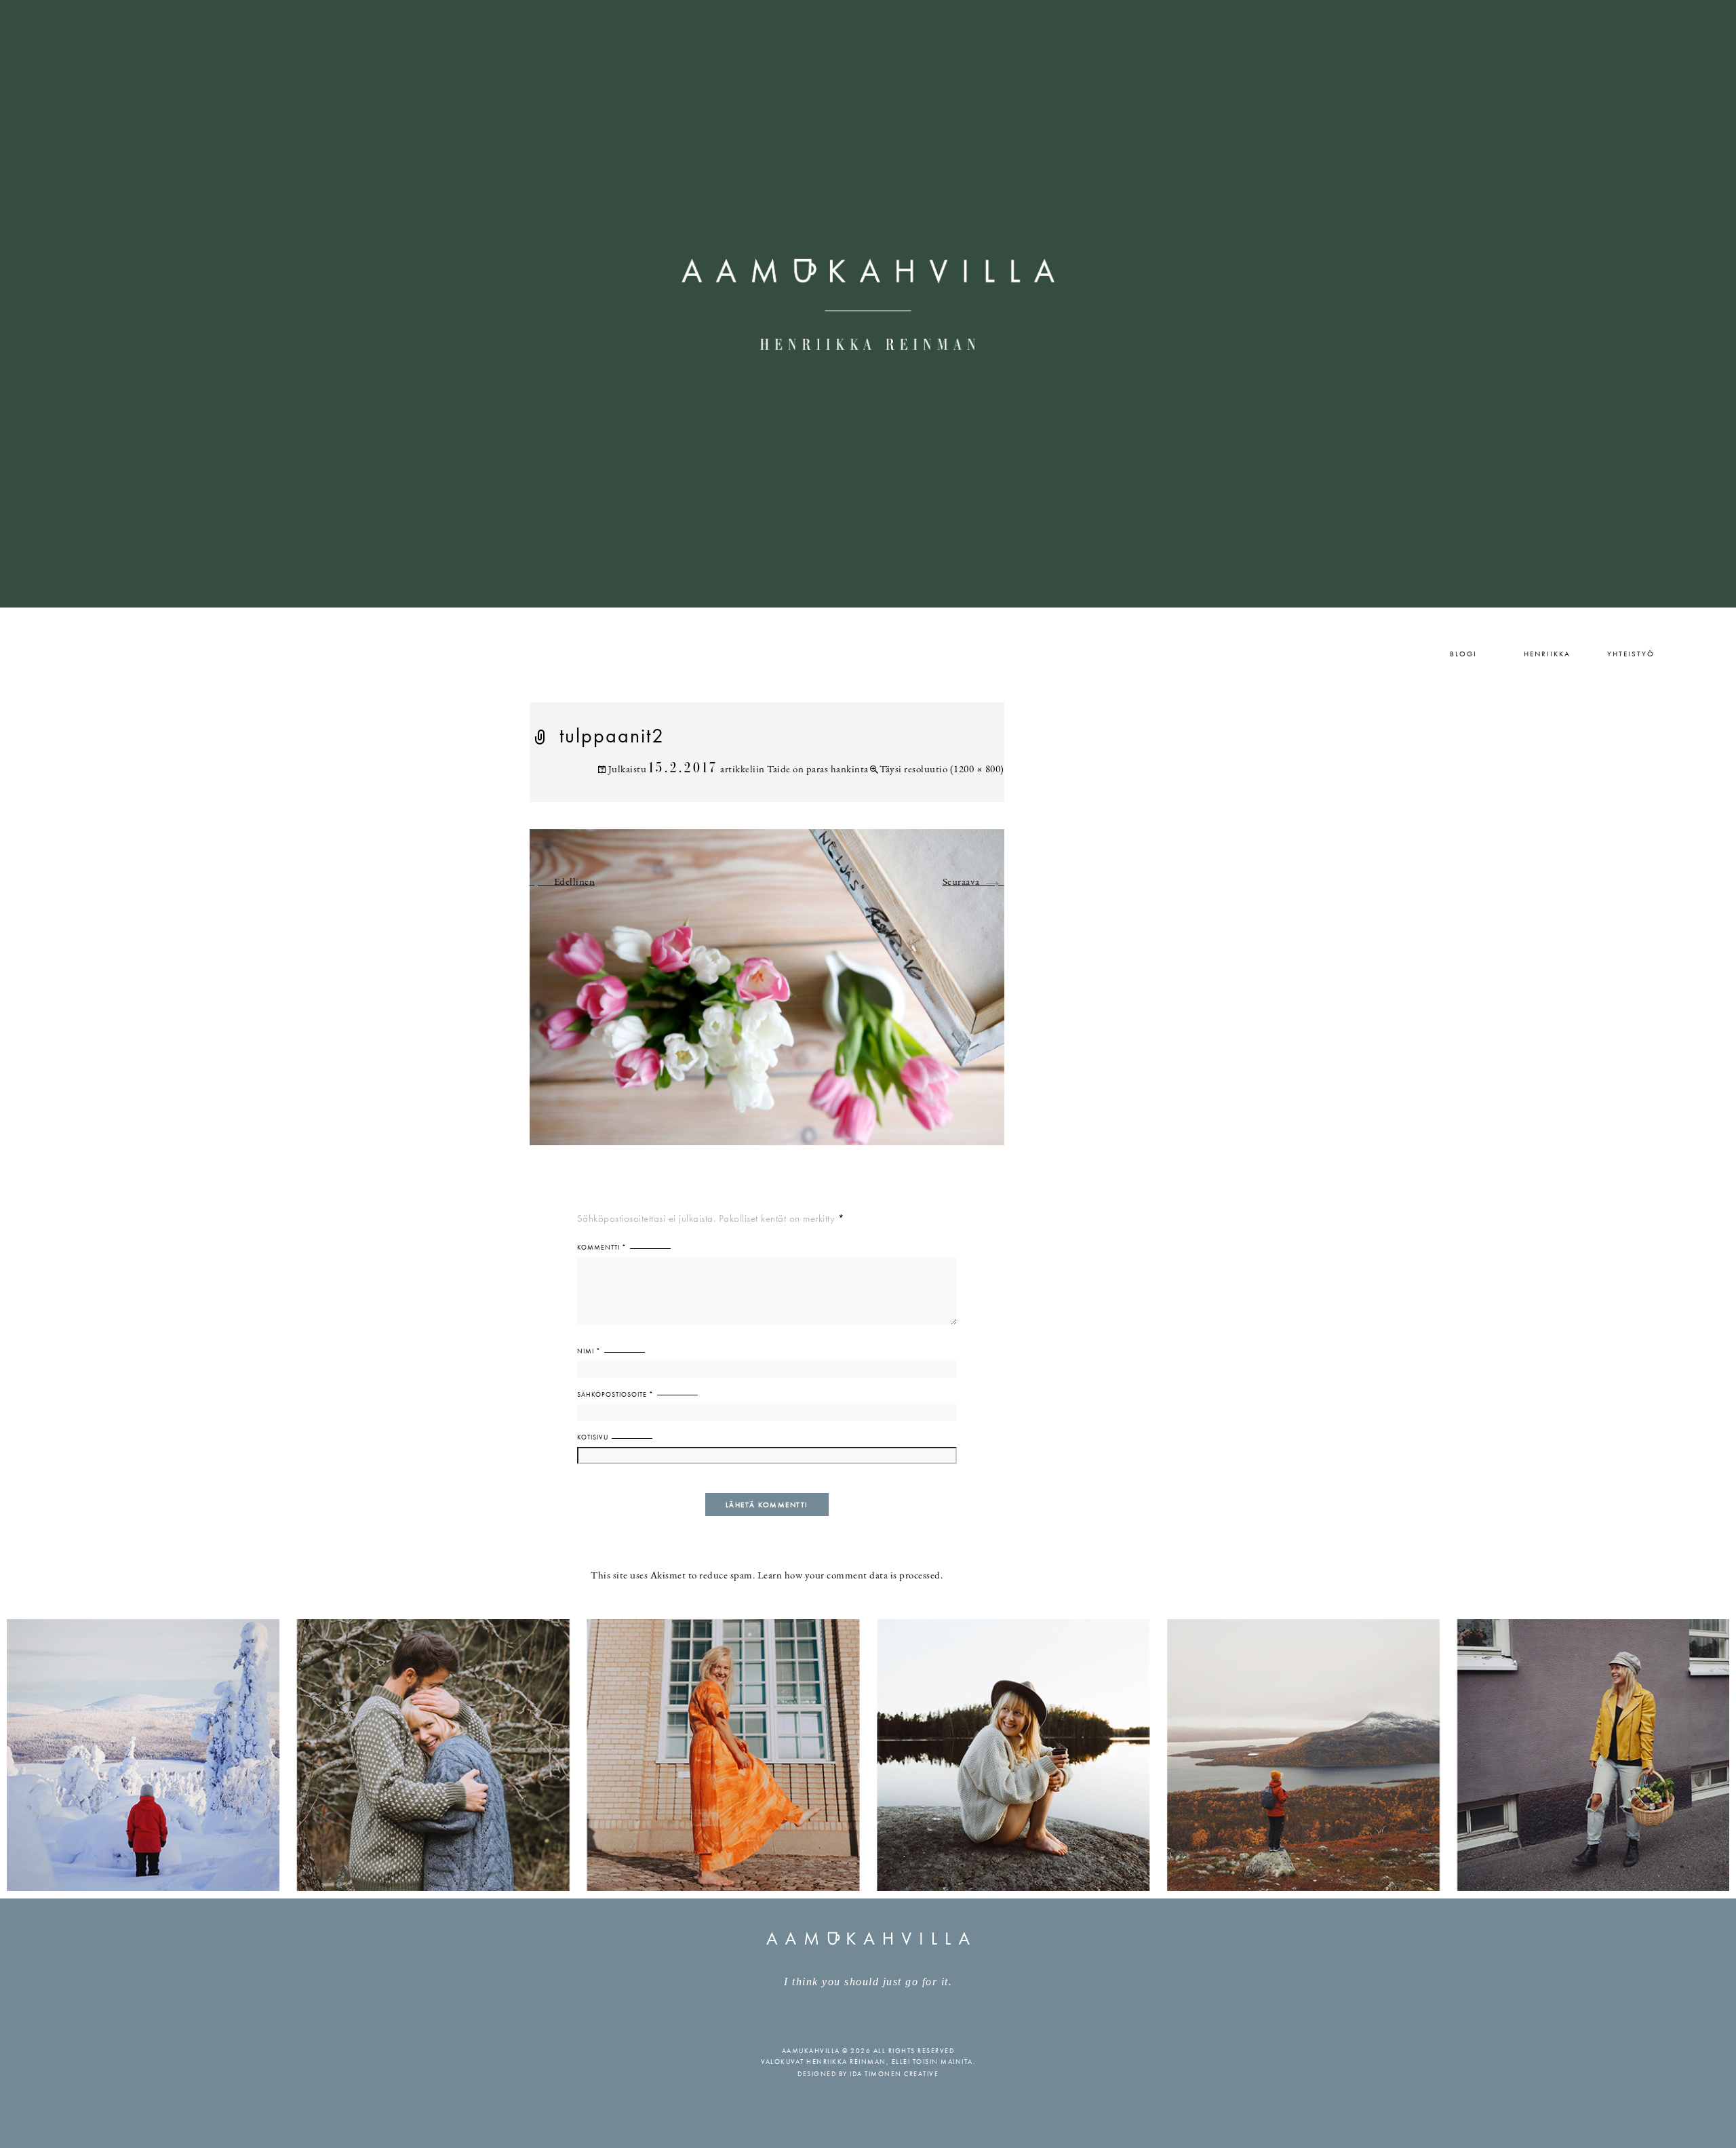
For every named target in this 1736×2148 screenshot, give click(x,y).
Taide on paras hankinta (818, 770)
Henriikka (1547, 654)
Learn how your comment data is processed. (850, 1576)
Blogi (1463, 654)
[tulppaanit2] (767, 995)
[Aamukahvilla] (868, 304)
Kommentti (602, 1247)
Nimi (589, 1351)
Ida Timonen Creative (894, 2074)
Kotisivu (593, 1437)
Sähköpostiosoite (615, 1394)
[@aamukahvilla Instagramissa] (868, 1754)
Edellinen (563, 882)
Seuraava (973, 882)
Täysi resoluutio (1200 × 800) (942, 770)
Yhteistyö (1631, 654)
